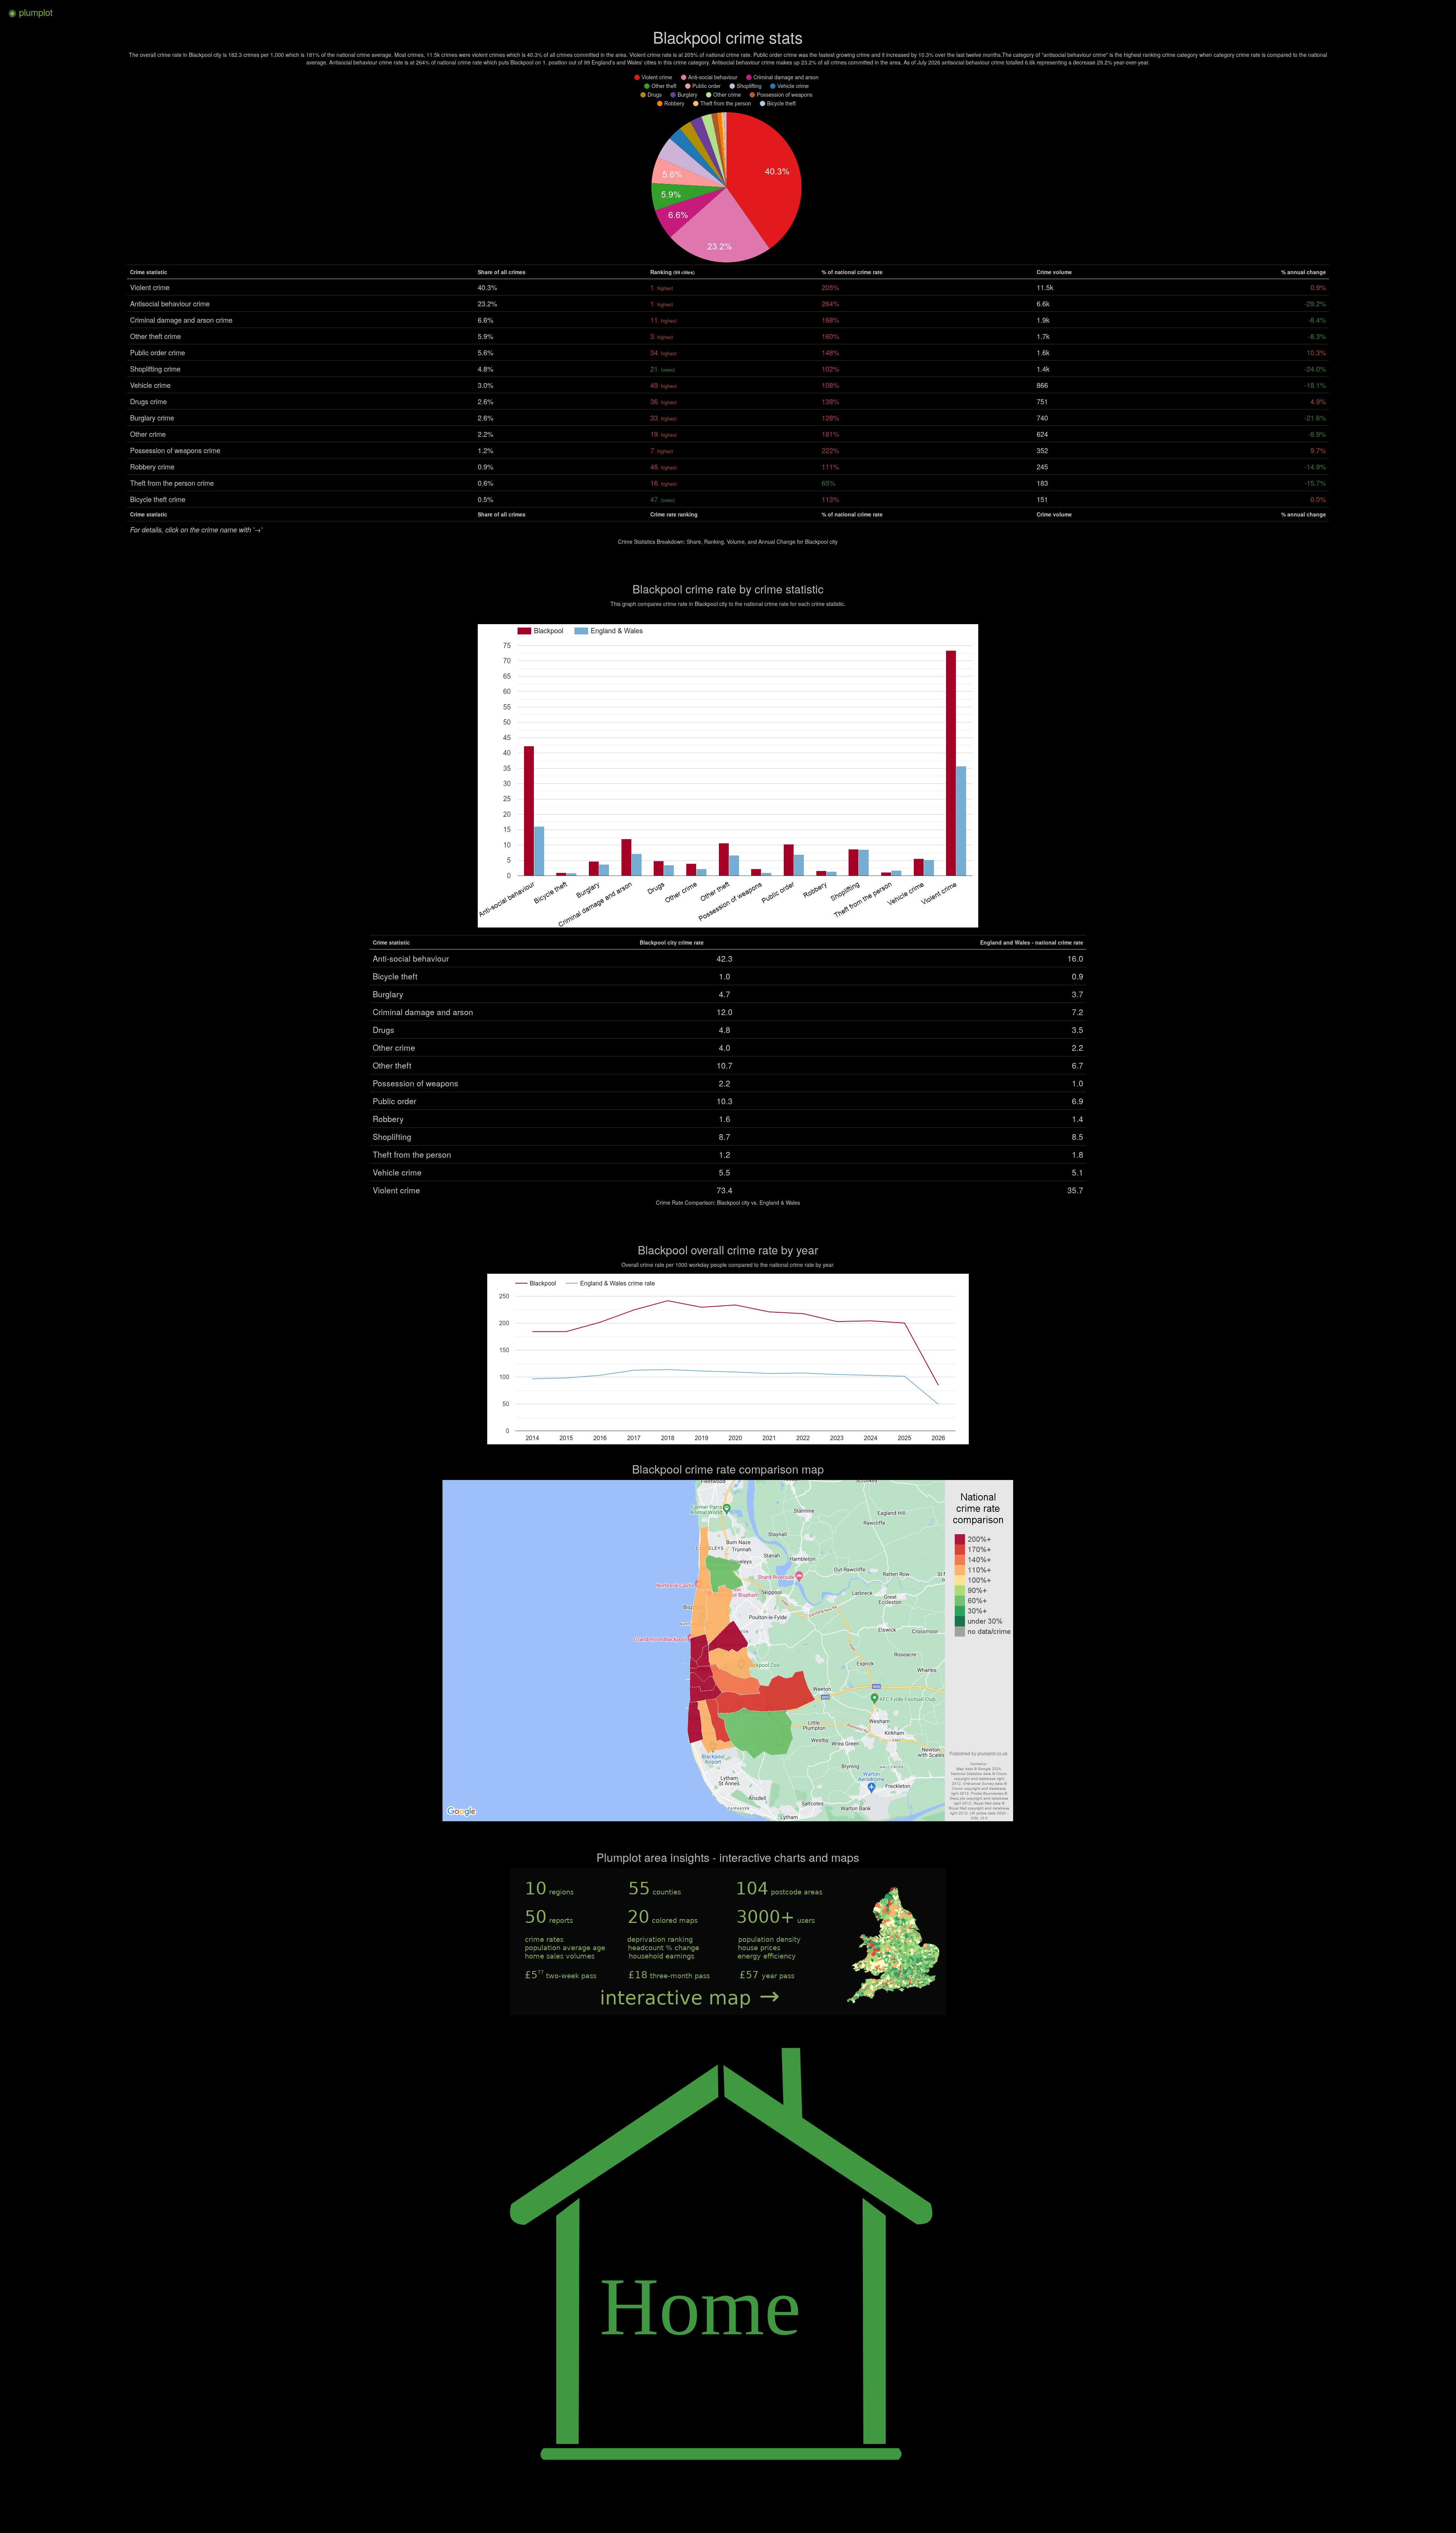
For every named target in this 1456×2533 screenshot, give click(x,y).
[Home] (728, 2513)
